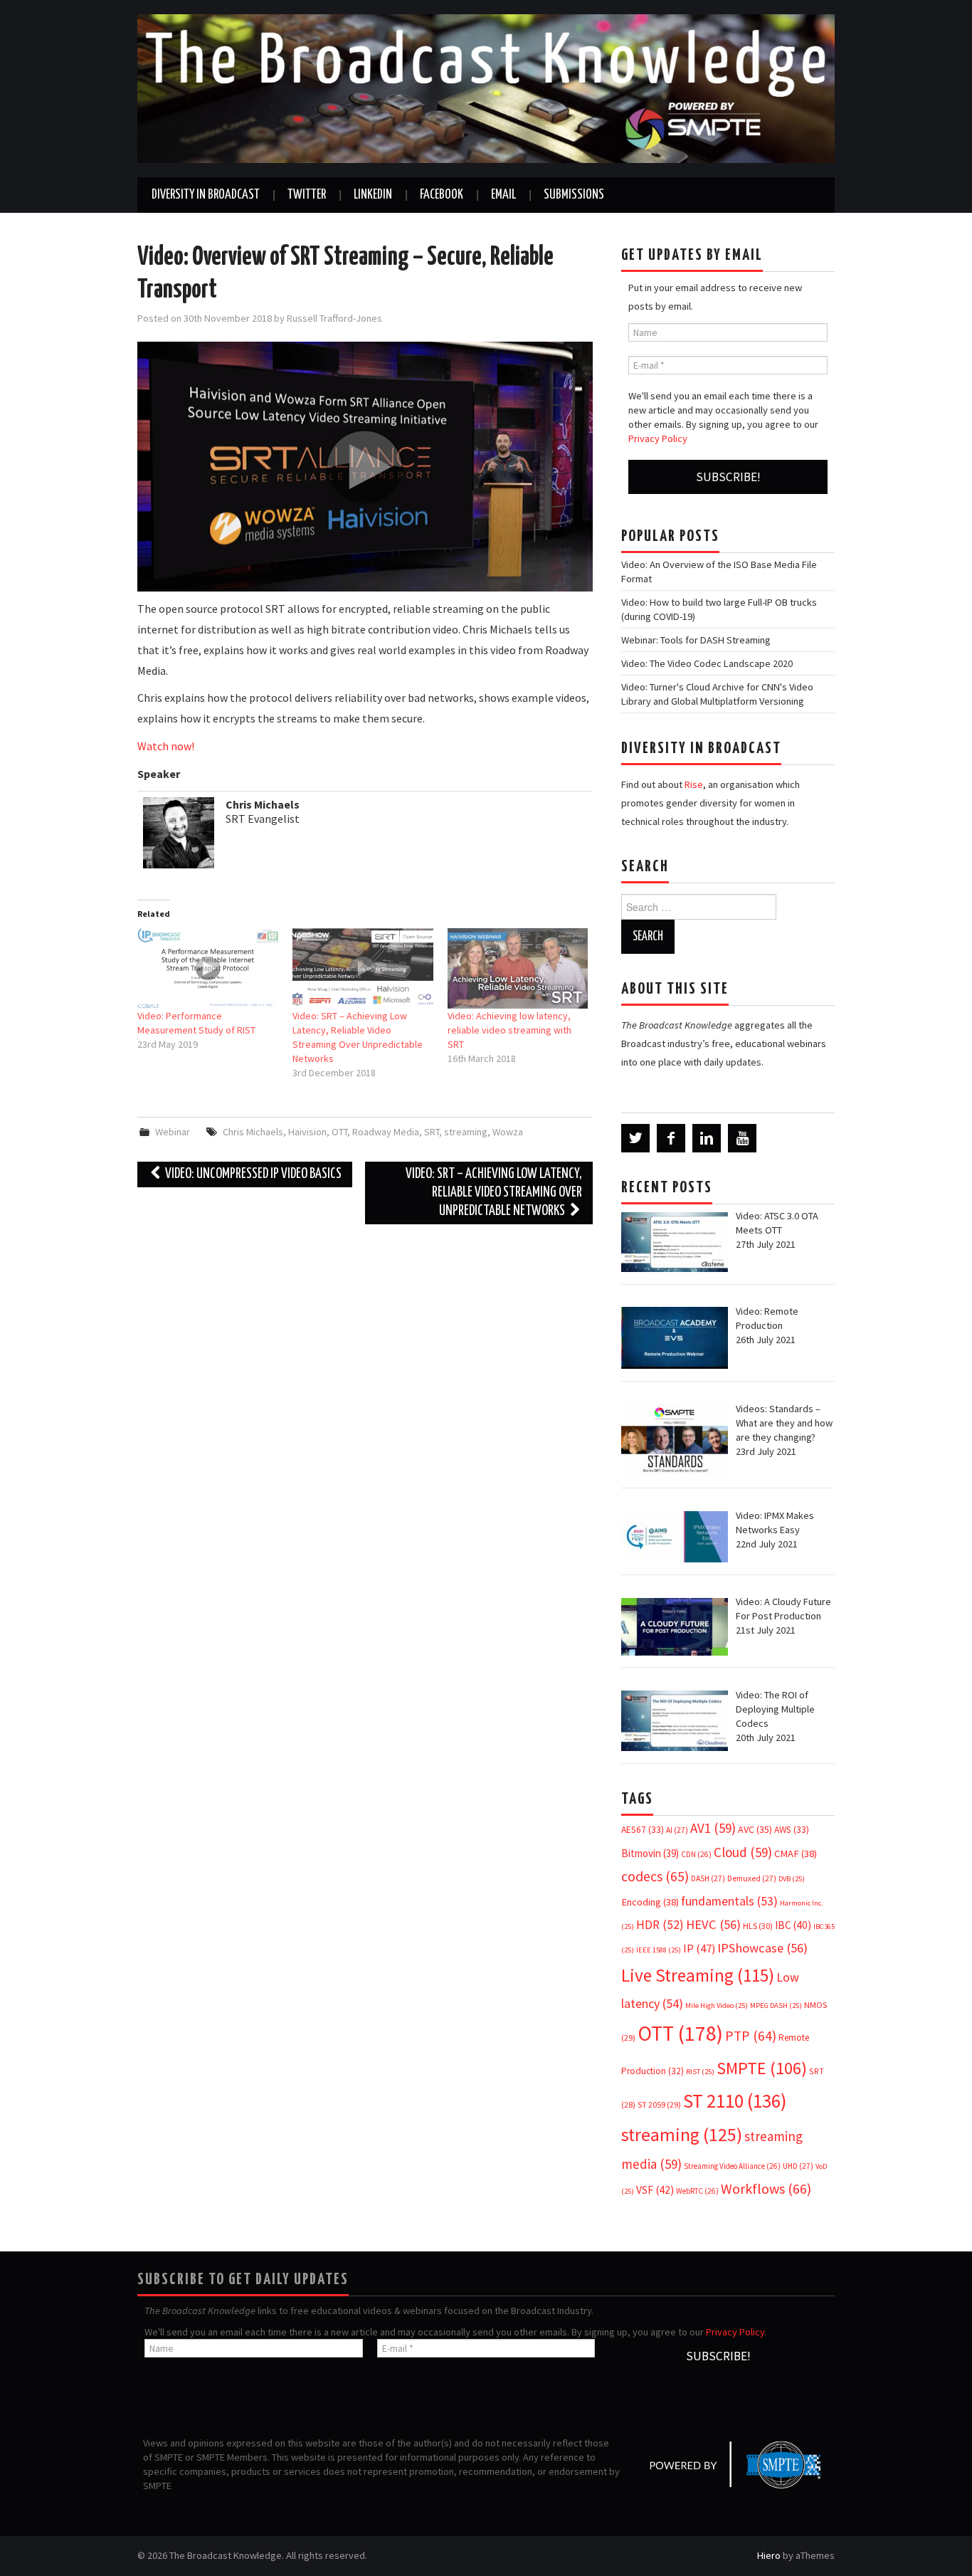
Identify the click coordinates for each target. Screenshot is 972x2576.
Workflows (766, 2188)
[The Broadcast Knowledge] (486, 88)
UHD (798, 2166)
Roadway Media (386, 1132)
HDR (660, 1925)
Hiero (769, 2555)
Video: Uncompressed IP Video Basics (252, 1174)
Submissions (574, 195)
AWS (792, 1830)
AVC (755, 1829)
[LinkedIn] (707, 1138)
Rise (694, 784)
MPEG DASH (776, 2005)
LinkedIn (373, 195)
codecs (655, 1876)
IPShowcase (762, 1948)
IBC (793, 1925)
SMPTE (762, 2068)
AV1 (713, 1828)
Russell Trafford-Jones (334, 318)
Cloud (743, 1852)
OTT (339, 1132)
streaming (466, 1132)
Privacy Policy (658, 438)
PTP (751, 2036)
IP (699, 1949)
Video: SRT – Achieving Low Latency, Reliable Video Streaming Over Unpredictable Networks (494, 1193)
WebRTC (697, 2191)
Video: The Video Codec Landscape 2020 (707, 663)
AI (677, 1830)
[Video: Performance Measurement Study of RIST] (208, 968)
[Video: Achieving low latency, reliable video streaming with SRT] (518, 968)
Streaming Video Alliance (732, 2166)
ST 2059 (659, 2104)
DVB (792, 1879)
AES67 (643, 1830)
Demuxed (752, 1878)
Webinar (173, 1132)
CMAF (796, 1854)
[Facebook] (671, 1138)
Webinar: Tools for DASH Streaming (696, 640)
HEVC (713, 1924)
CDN (696, 1854)
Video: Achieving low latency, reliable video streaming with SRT (509, 1030)
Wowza (508, 1132)
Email (503, 195)
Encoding (650, 1902)
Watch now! (166, 746)
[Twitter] (635, 1138)
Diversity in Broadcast (206, 195)
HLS (758, 1926)
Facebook (442, 195)
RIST (700, 2072)
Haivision (307, 1132)
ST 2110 (735, 2101)
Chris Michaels (253, 1132)
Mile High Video (717, 2005)
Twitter (307, 195)
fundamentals (729, 1901)
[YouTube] (742, 1138)
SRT (432, 1132)
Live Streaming (698, 1975)
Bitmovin (650, 1853)
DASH (708, 1878)
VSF (655, 2190)
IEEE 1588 (659, 1950)
